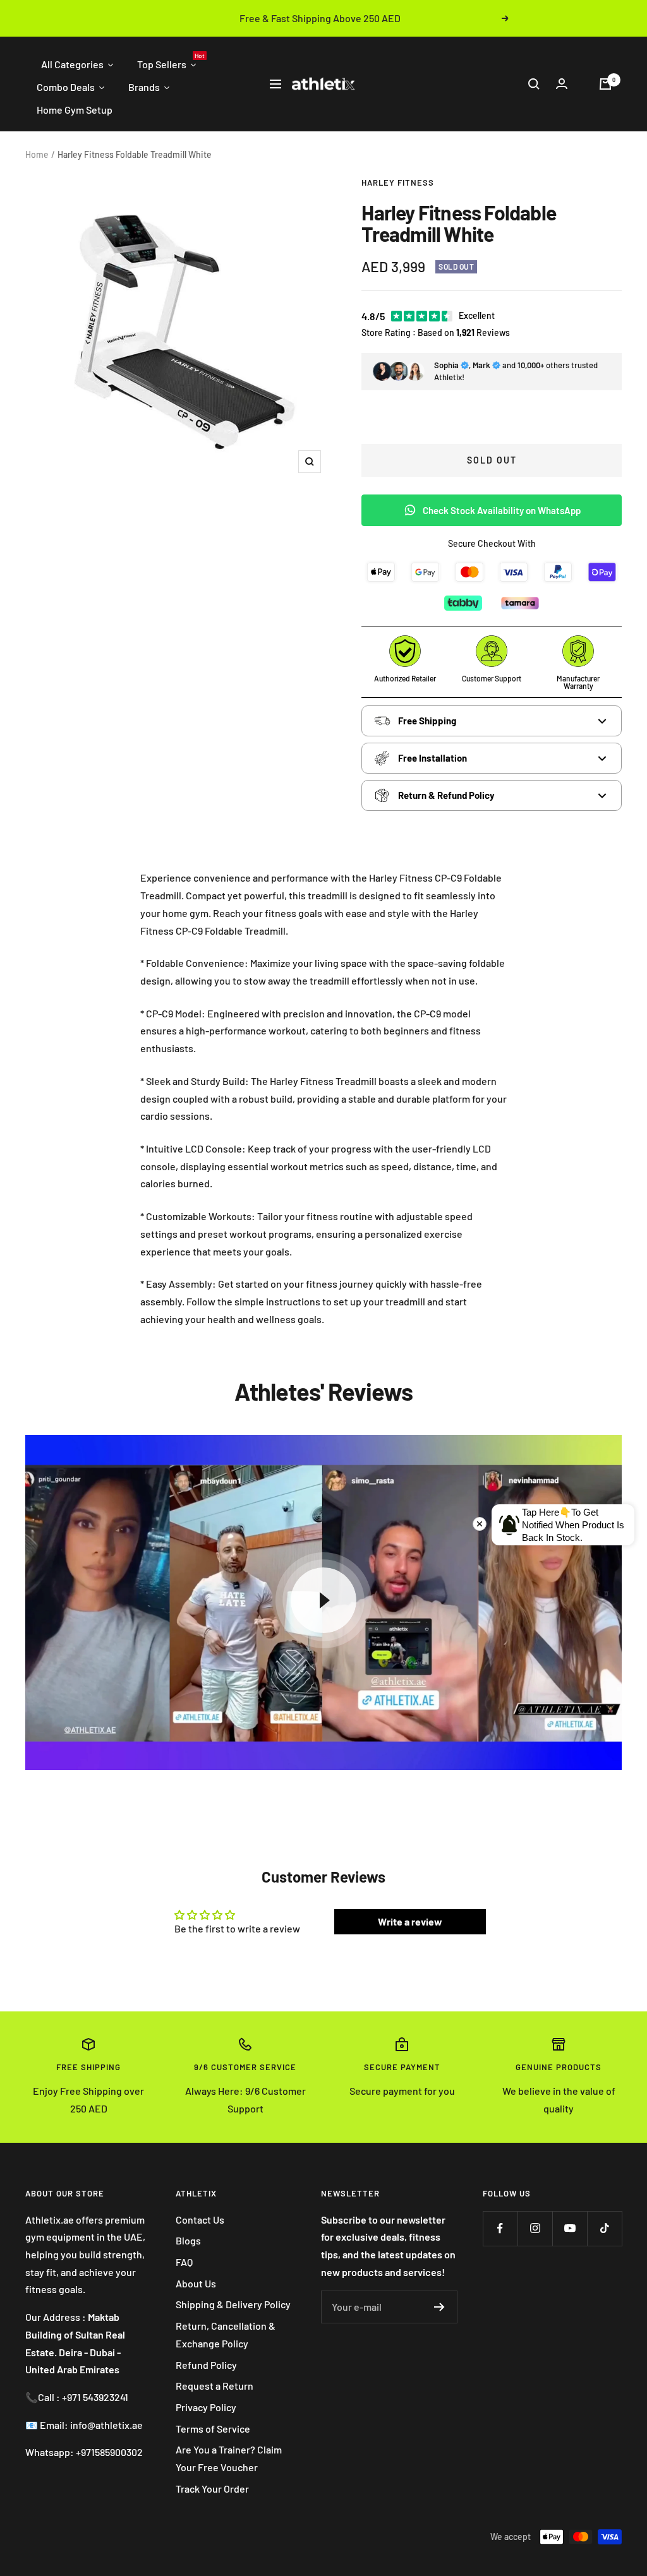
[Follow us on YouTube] (570, 2228)
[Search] (534, 84)
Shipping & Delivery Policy (233, 2304)
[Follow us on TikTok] (604, 2228)
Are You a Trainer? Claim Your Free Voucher (229, 2458)
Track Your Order (212, 2489)
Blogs (188, 2240)
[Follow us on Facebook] (500, 2228)
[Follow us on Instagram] (535, 2228)
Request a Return (215, 2386)
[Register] (439, 2307)
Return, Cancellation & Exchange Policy (226, 2334)
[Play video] (323, 1600)
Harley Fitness (398, 183)
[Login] (562, 84)
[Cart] (605, 84)
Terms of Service (213, 2429)
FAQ (184, 2262)
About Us (196, 2283)
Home (37, 154)
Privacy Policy (206, 2407)
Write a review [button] (410, 1921)
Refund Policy (206, 2365)
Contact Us (200, 2220)
